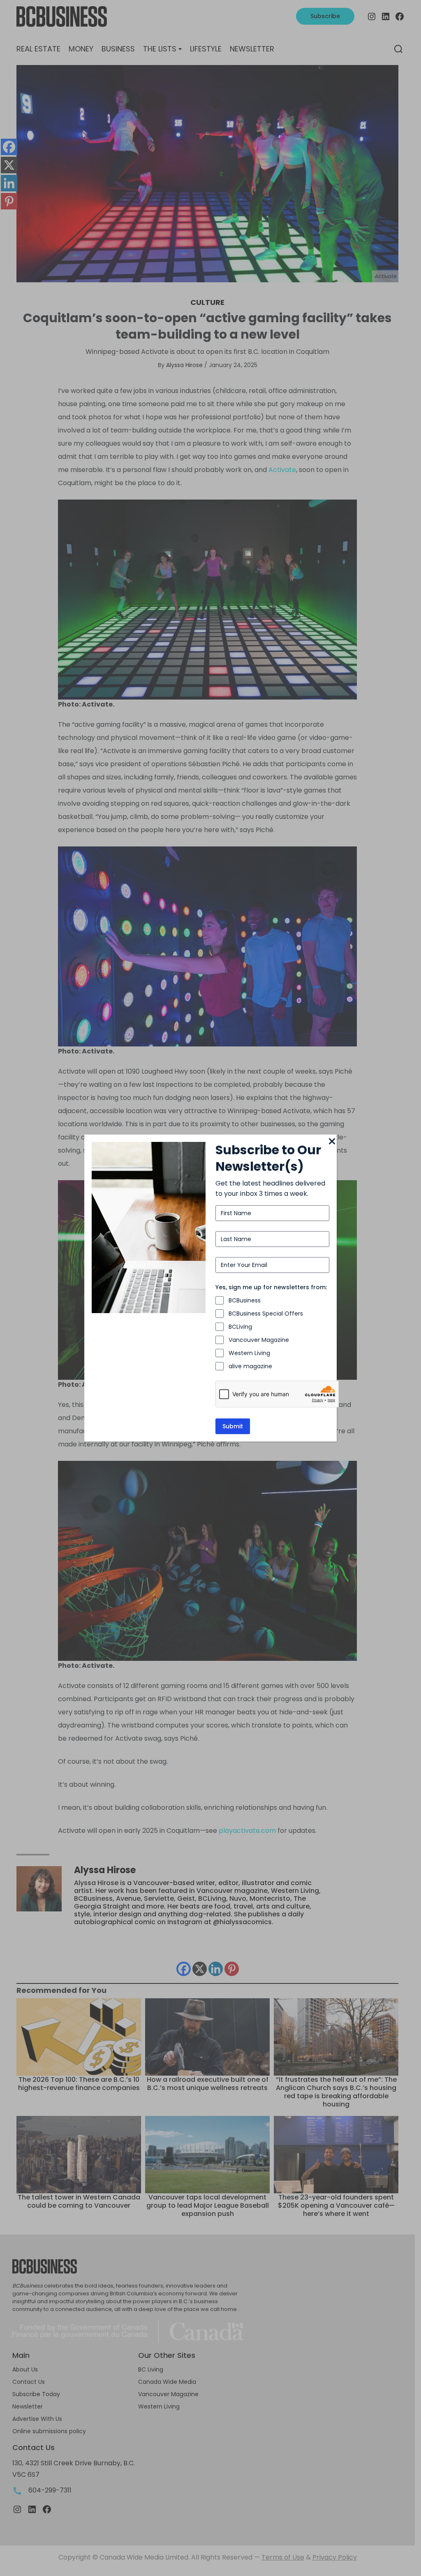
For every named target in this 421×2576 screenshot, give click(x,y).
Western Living (249, 1353)
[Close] (332, 1142)
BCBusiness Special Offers (266, 1314)
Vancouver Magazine (259, 1340)
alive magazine (250, 1366)
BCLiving (240, 1327)
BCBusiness (245, 1300)
